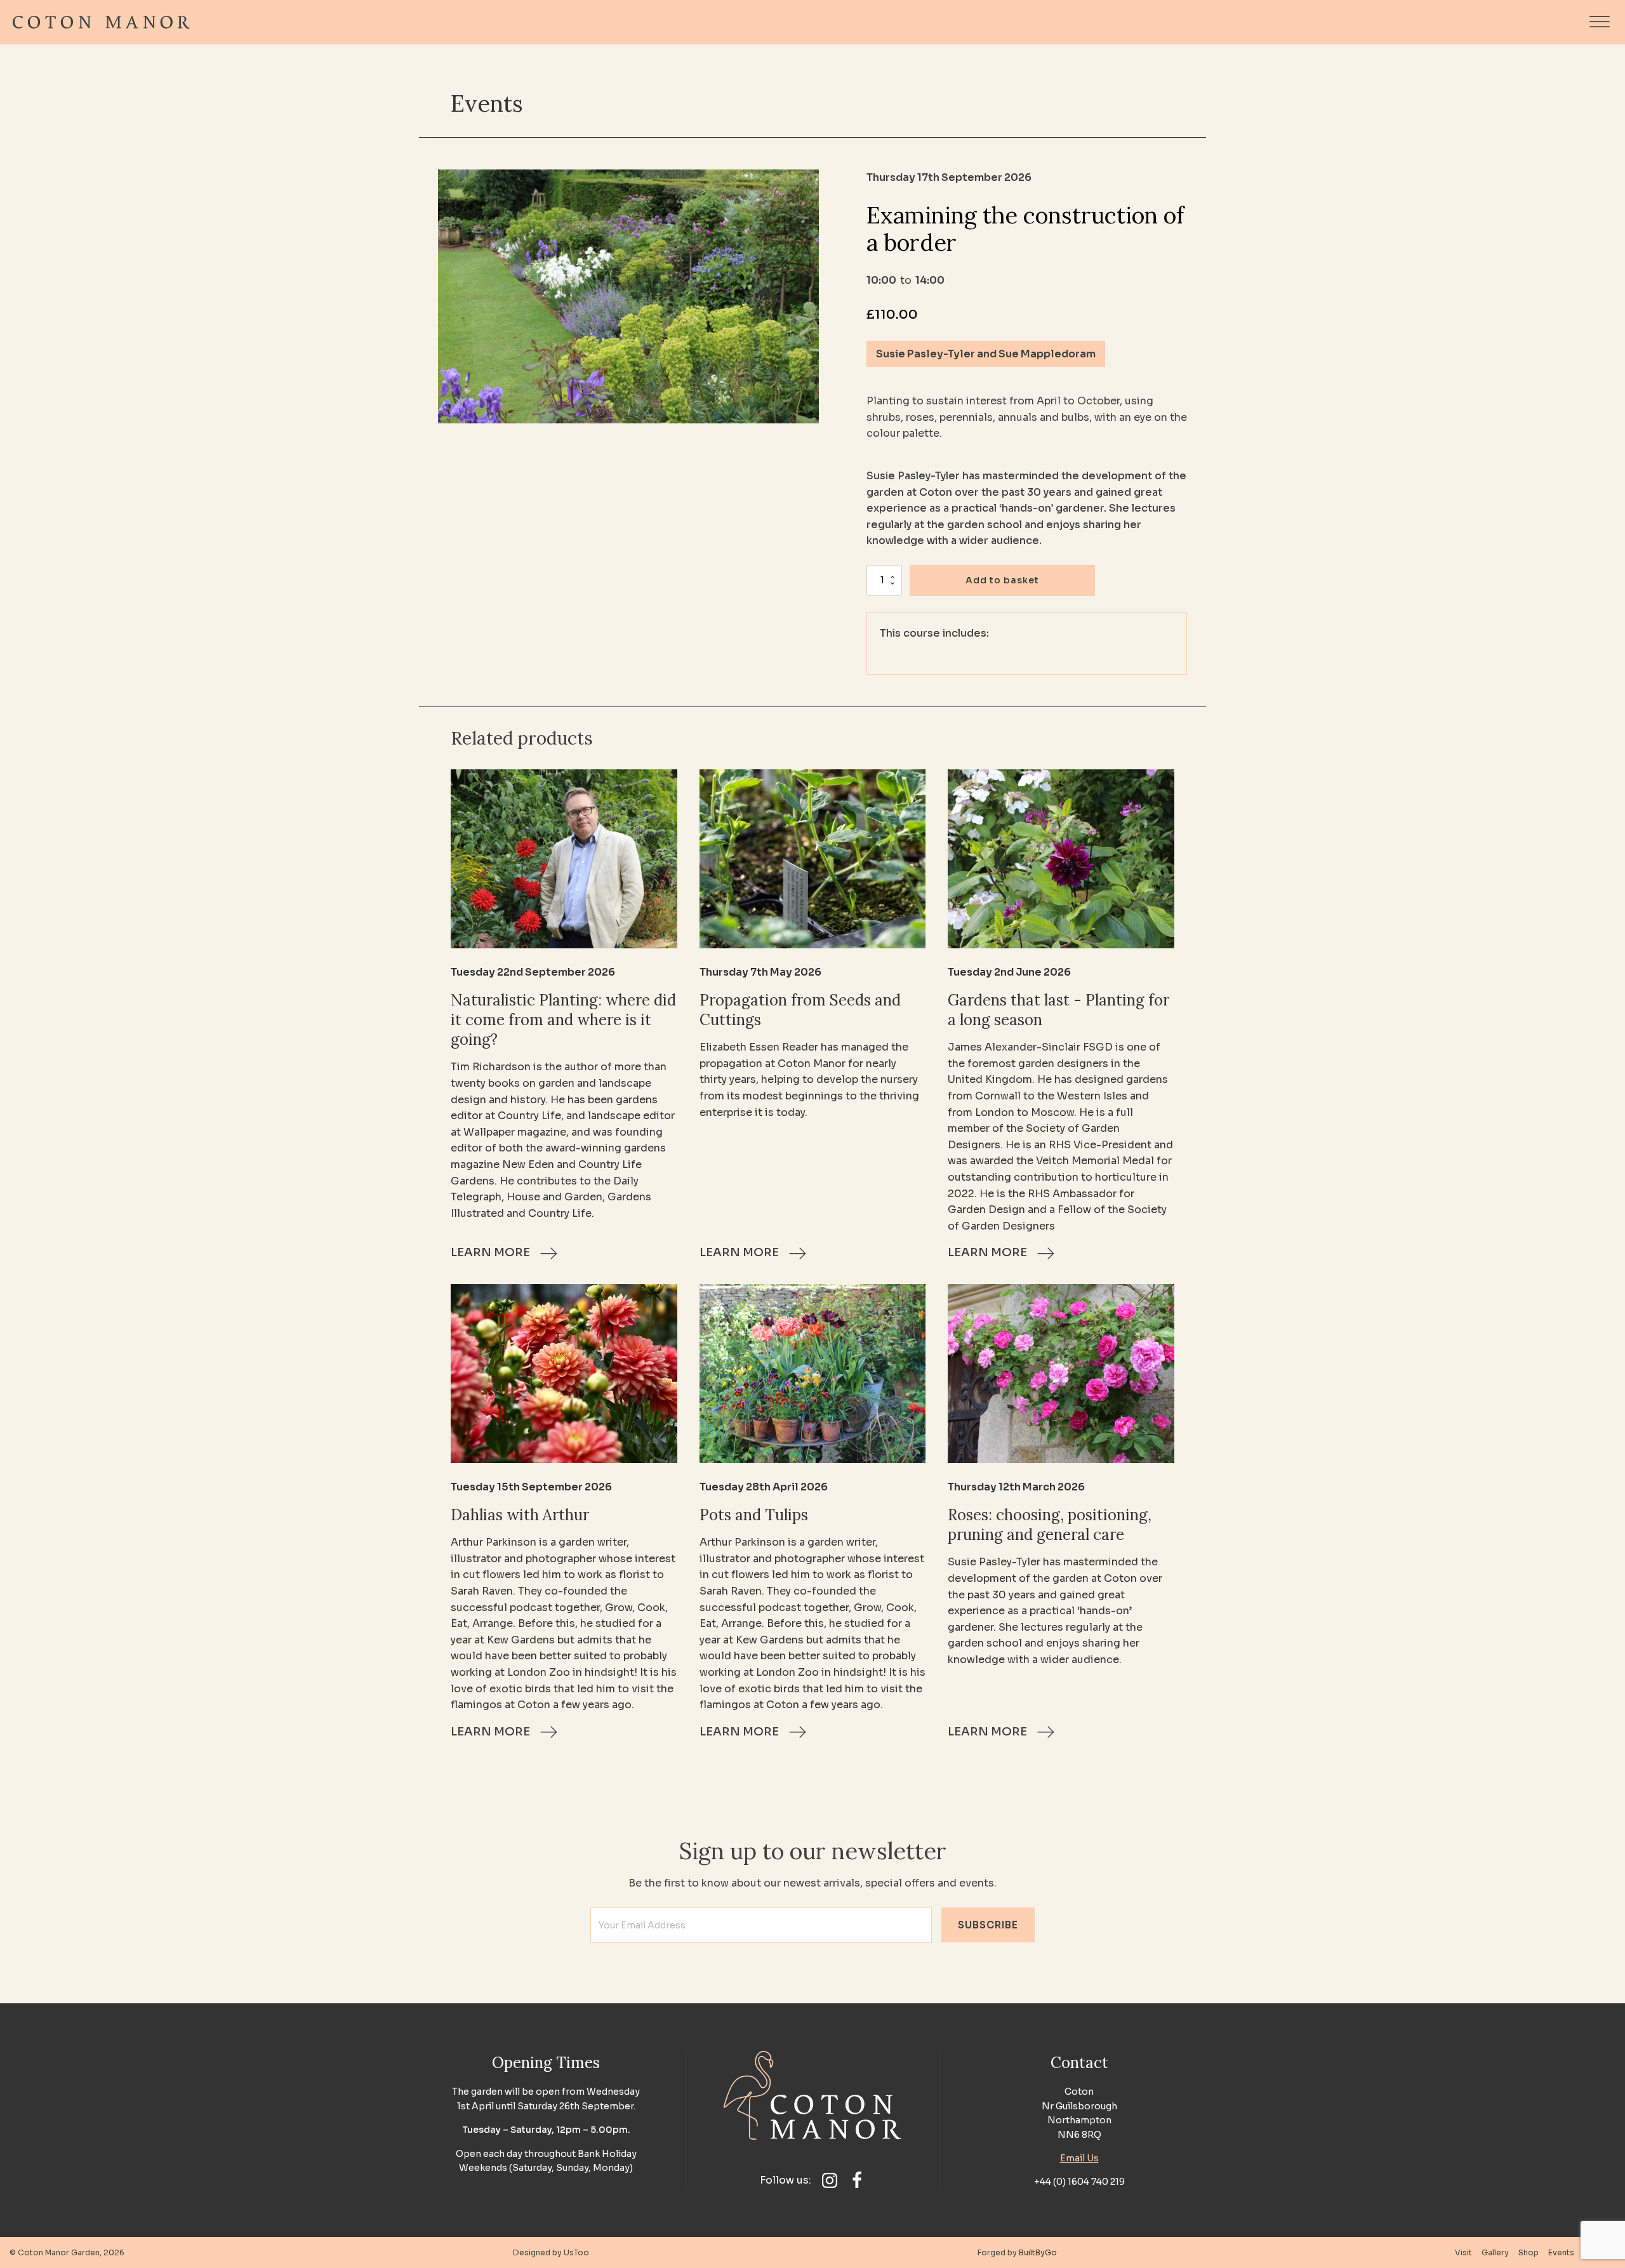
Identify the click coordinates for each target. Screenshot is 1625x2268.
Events (487, 103)
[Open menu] (1600, 22)
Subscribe (988, 1925)
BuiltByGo (1038, 2252)
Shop (1529, 2252)
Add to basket (1002, 580)
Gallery (1495, 2252)
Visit (1463, 2252)
